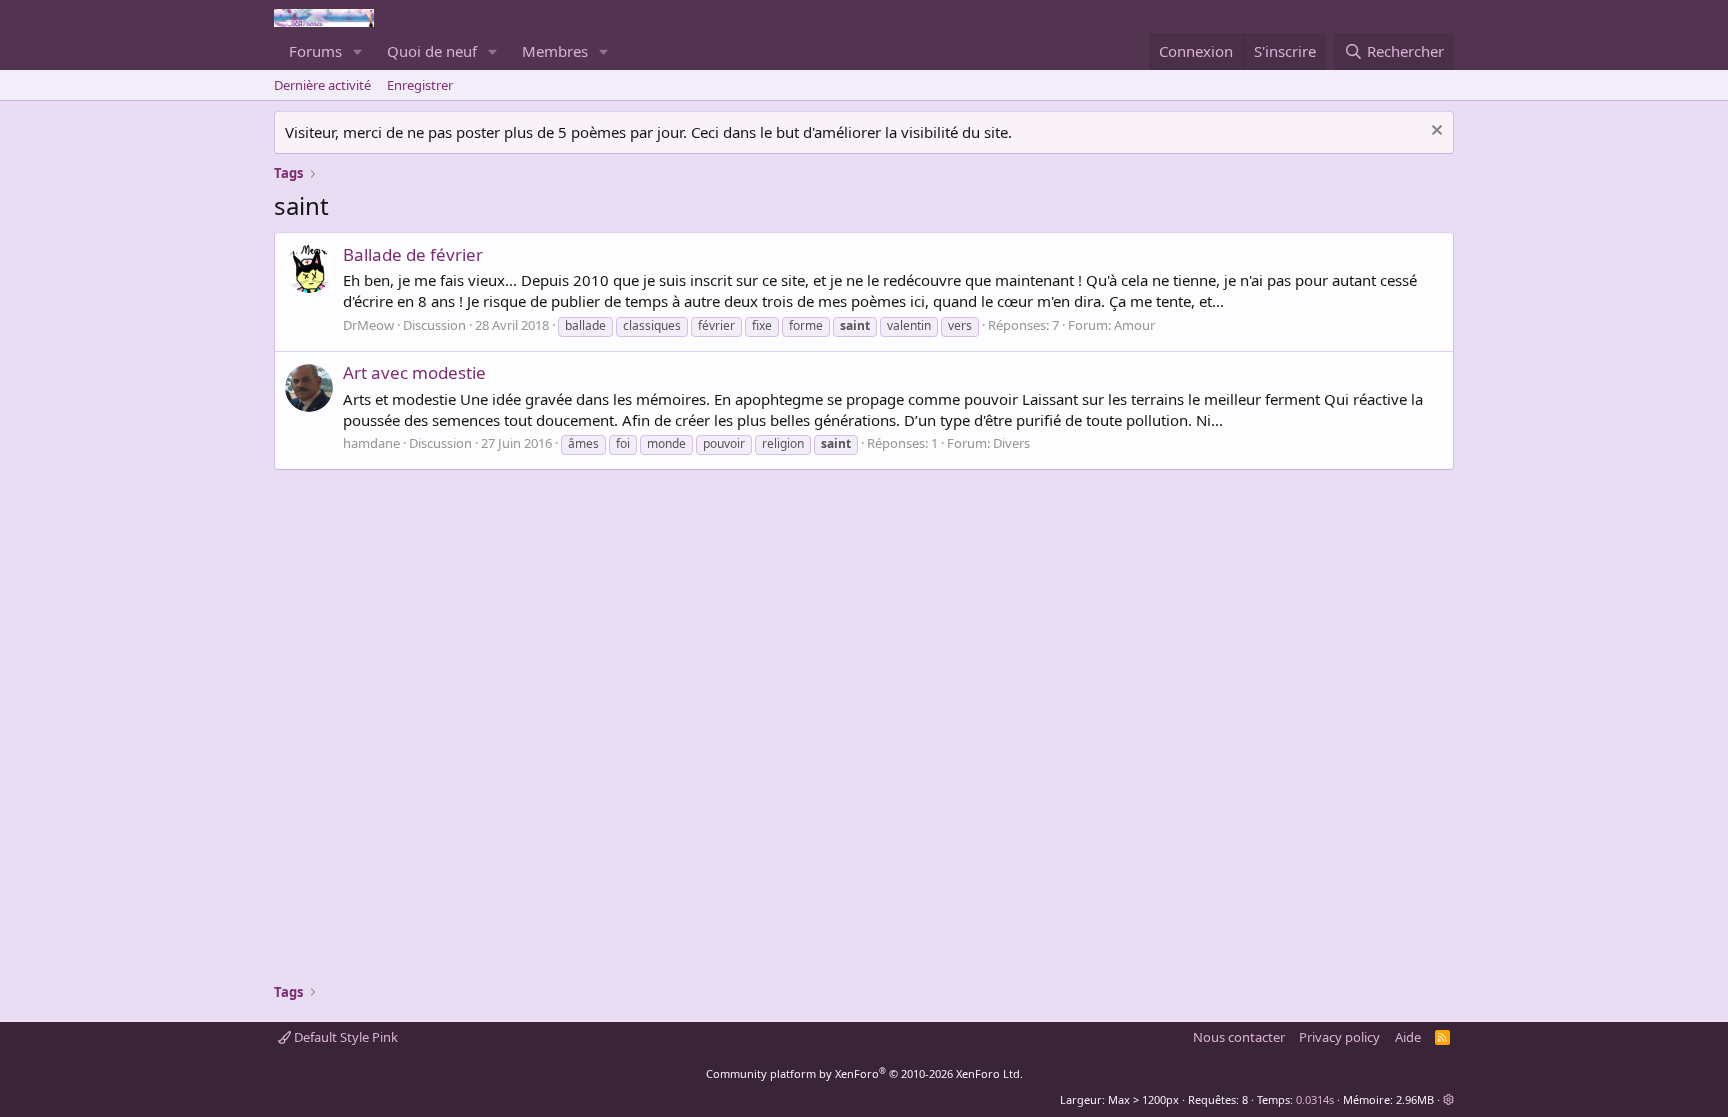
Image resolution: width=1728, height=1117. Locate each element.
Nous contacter (1239, 1037)
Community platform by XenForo (864, 1073)
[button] (358, 51)
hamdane (371, 443)
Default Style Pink (344, 1037)
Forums (315, 51)
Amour (1134, 325)
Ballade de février (413, 254)
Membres (555, 51)
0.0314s (1315, 1099)
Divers (1011, 443)
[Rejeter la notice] (1434, 132)
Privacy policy (1339, 1037)
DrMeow (368, 325)
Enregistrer (420, 85)
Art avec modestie (414, 372)
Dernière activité (322, 85)
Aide (1408, 1037)
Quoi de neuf (432, 51)
